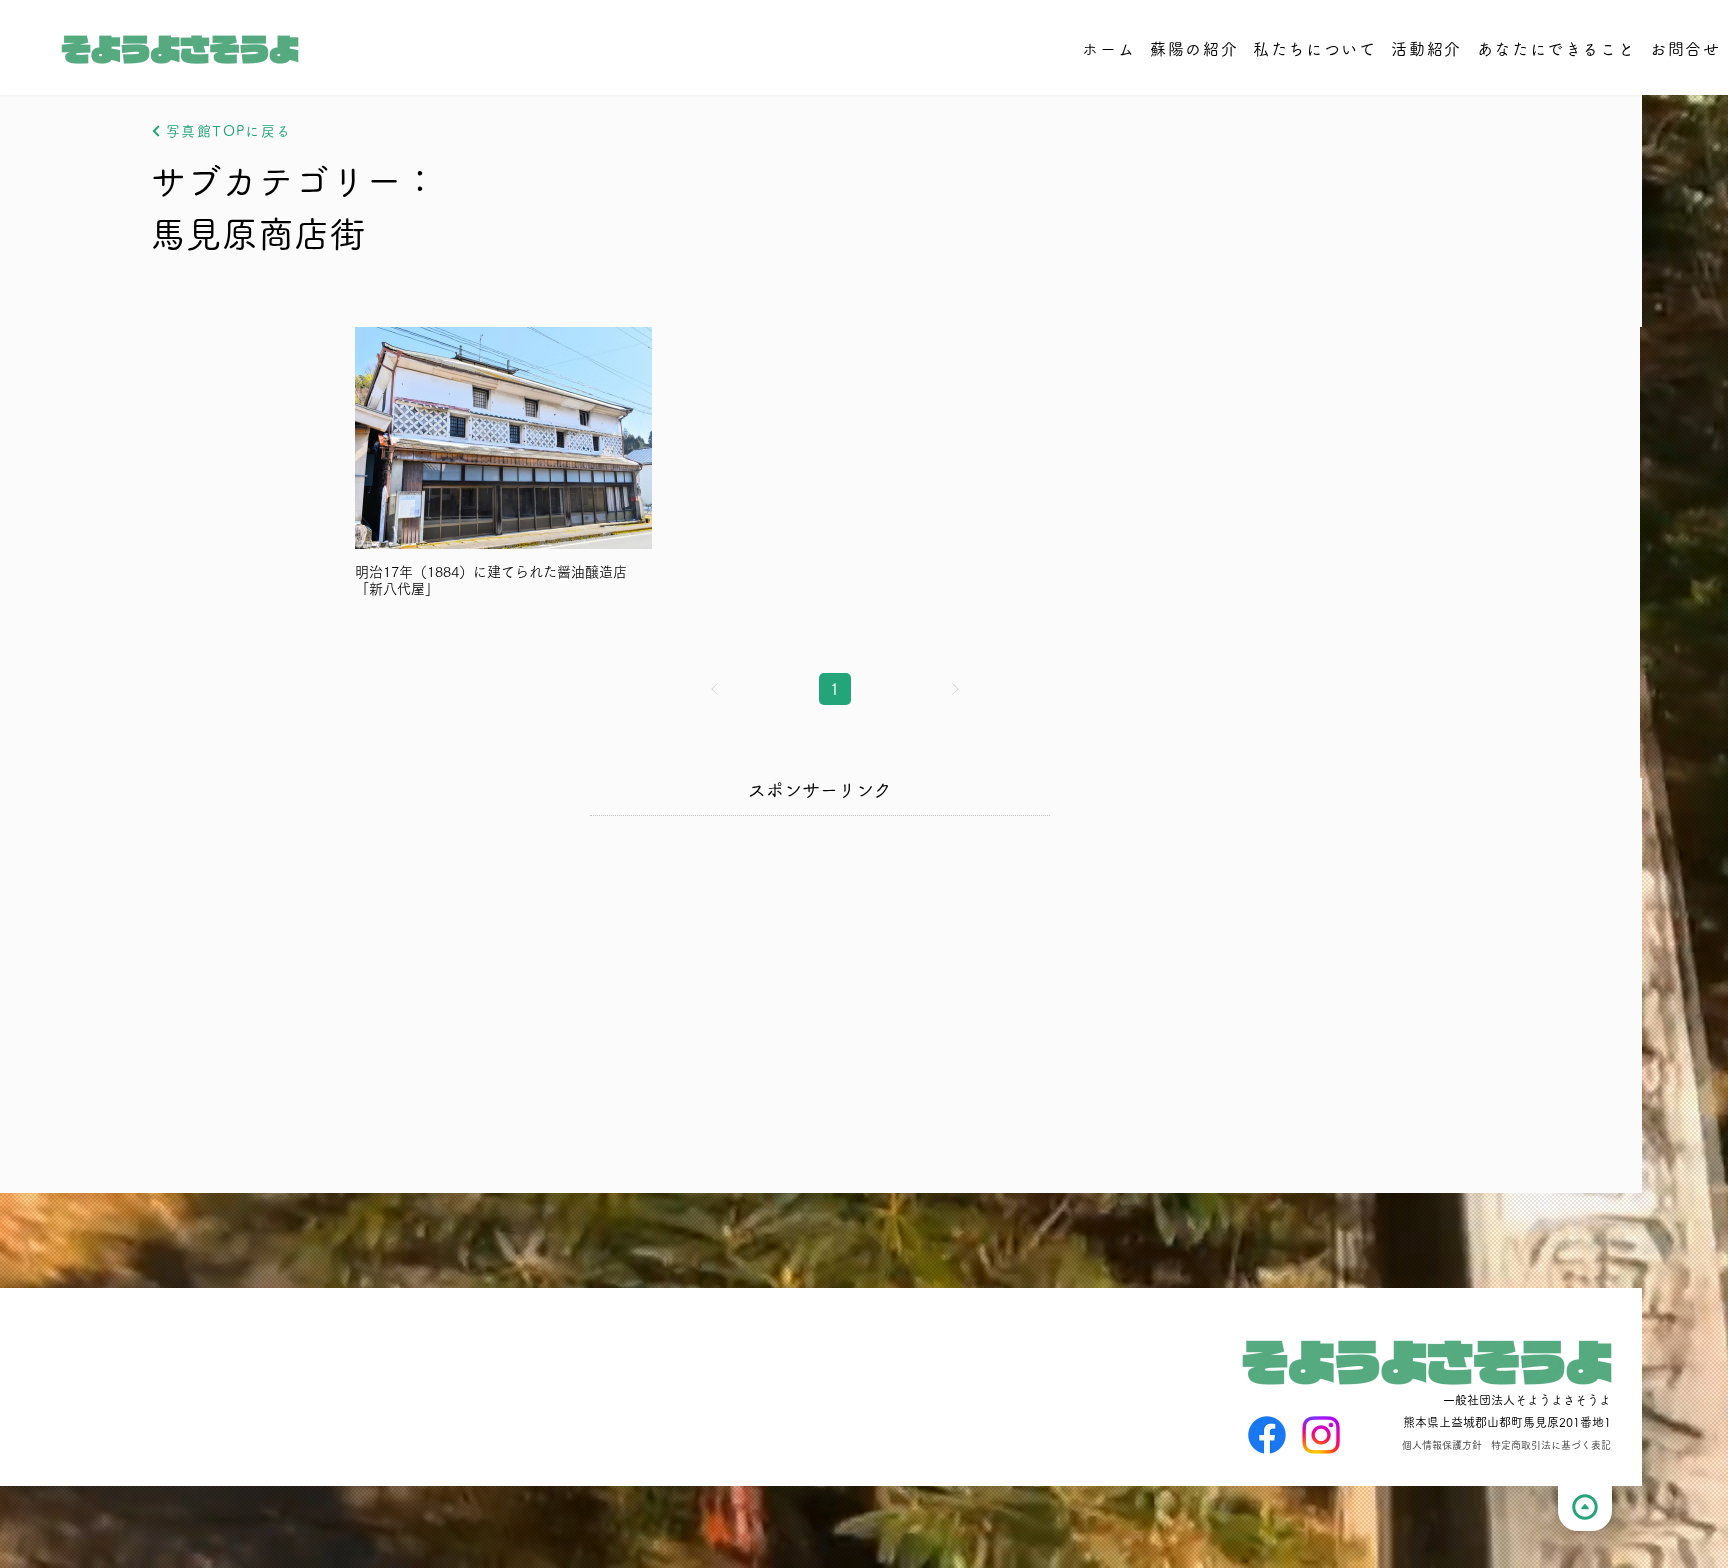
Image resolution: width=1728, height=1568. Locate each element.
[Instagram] (1321, 1435)
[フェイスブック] (1267, 1435)
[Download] (1585, 1508)
